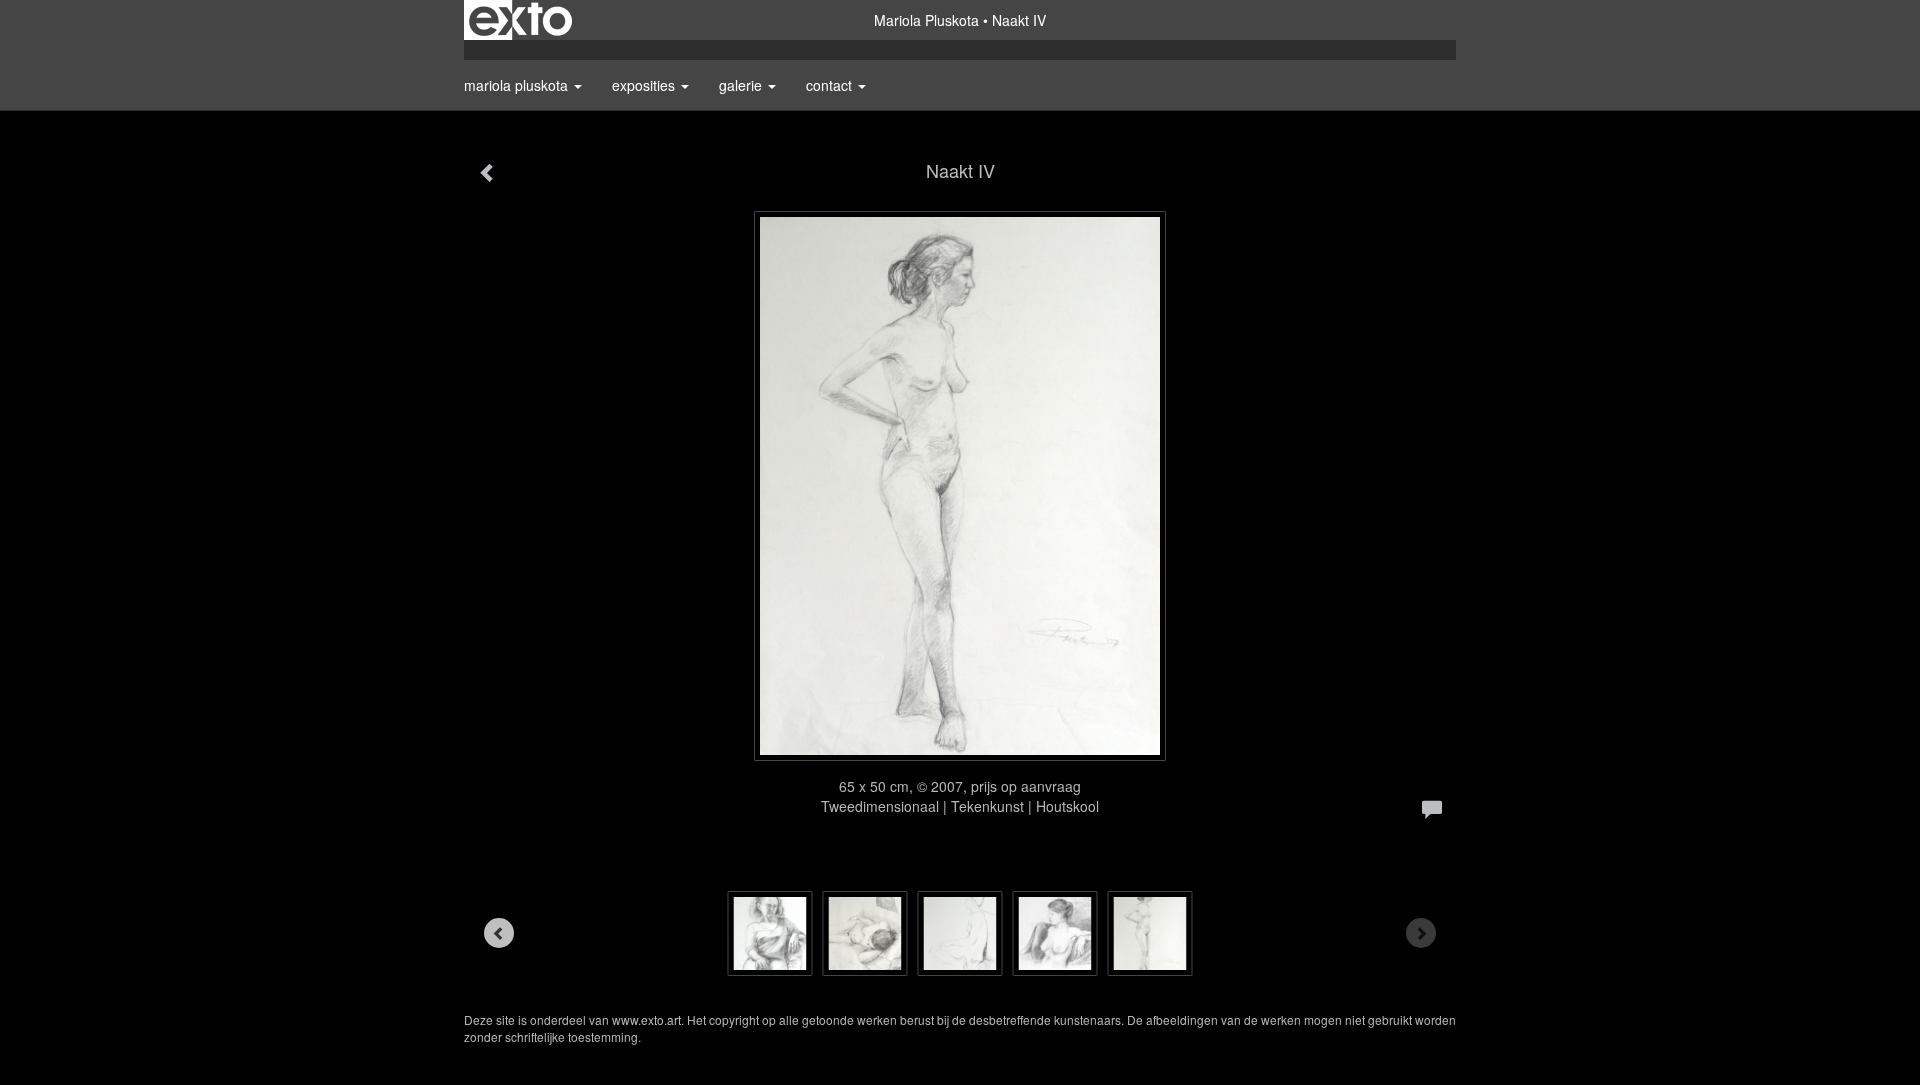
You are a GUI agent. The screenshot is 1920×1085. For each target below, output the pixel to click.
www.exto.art (646, 1019)
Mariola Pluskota (926, 20)
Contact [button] (831, 85)
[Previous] (499, 933)
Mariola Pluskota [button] (518, 85)
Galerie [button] (742, 85)
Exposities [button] (645, 85)
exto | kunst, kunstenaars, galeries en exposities (520, 20)
